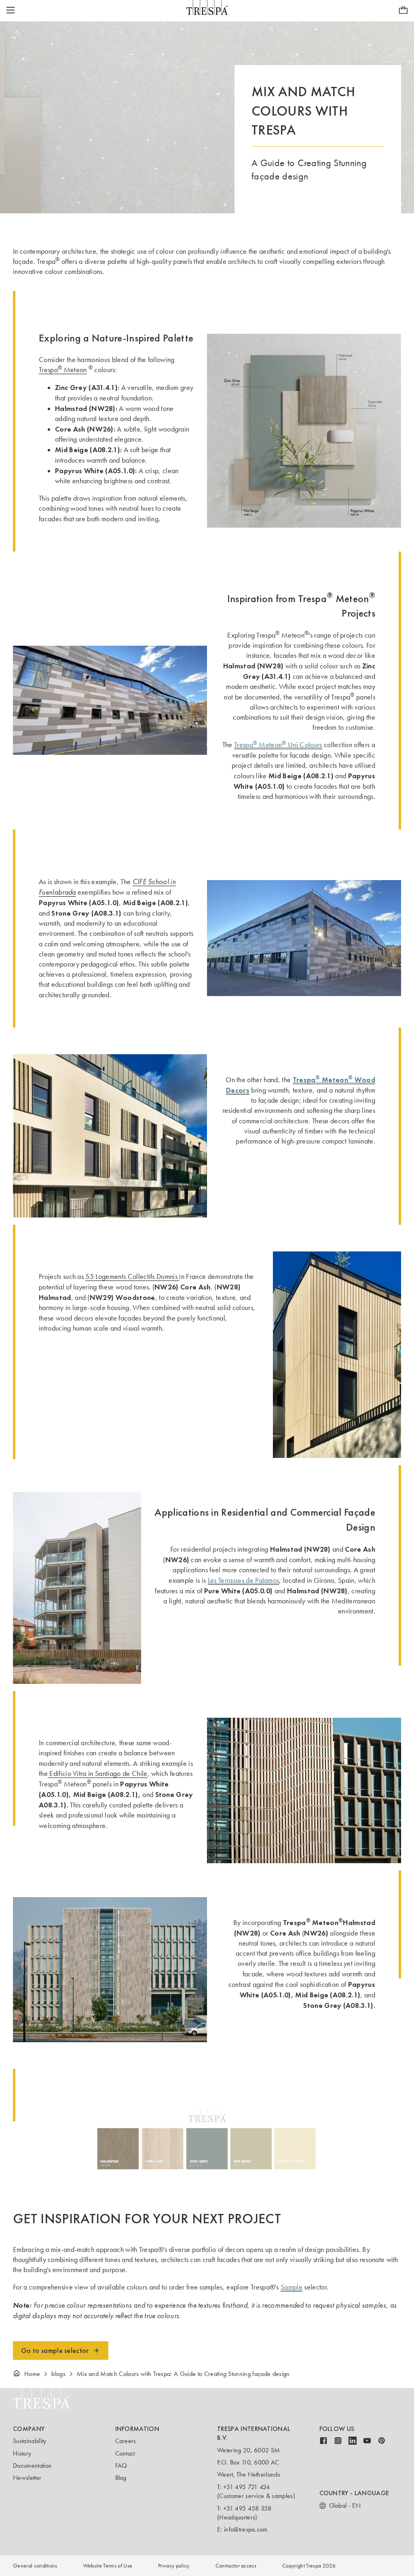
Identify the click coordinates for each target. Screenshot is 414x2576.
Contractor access (236, 2566)
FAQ (121, 2465)
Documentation (32, 2465)
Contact (125, 2453)
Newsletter (27, 2478)
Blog (121, 2478)
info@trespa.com (246, 2529)
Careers (126, 2441)
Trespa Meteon (63, 370)
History (22, 2453)
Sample (291, 2287)
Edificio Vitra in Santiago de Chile (98, 1774)
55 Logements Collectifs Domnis (132, 1276)
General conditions (35, 2566)
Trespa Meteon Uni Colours (278, 745)
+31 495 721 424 (247, 2487)
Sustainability (30, 2441)
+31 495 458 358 (247, 2508)
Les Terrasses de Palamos (244, 1580)
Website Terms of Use (108, 2566)
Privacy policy (174, 2566)
